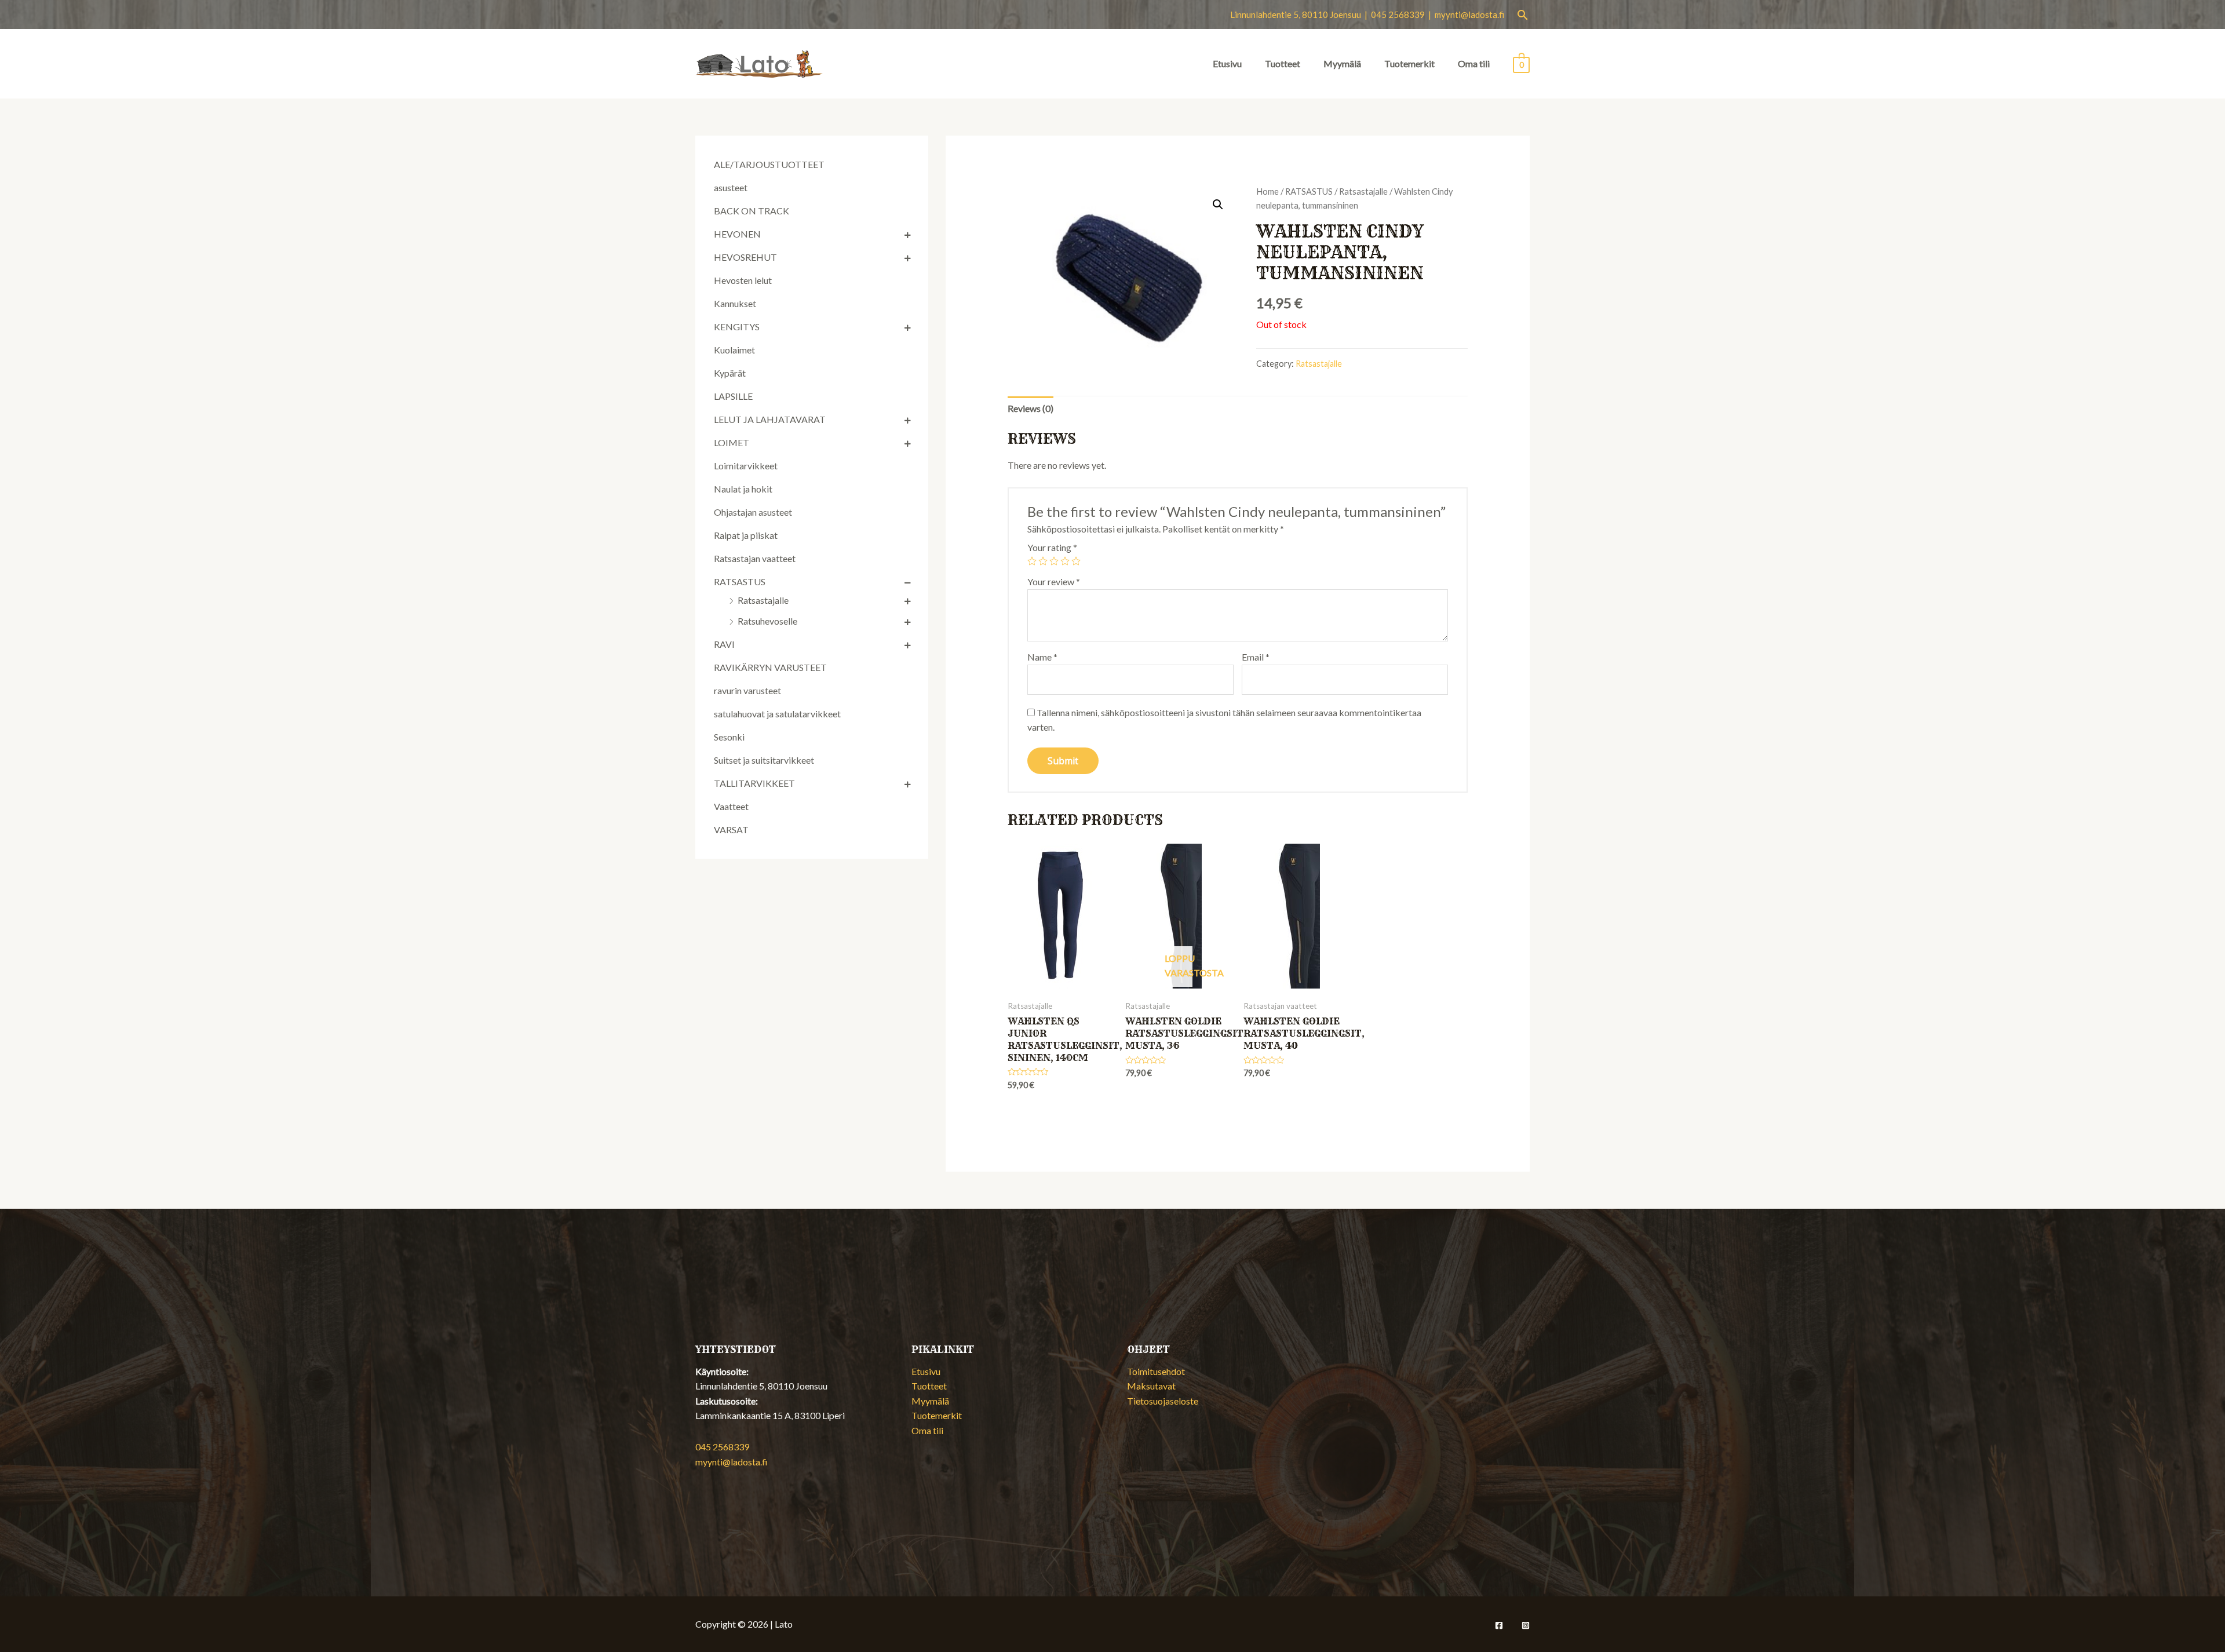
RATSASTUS (740, 581)
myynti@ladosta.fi (1469, 14)
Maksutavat (1151, 1386)
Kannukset (735, 303)
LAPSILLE (733, 396)
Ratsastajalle (763, 600)
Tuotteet (1283, 63)
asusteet (731, 187)
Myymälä (1342, 63)
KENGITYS (737, 327)
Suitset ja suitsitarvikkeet (764, 760)
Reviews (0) (1031, 408)
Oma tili (1474, 63)
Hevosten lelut (743, 280)
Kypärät (730, 373)
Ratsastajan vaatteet (755, 558)
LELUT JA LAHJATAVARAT (770, 419)
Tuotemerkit (1409, 63)
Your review (1054, 581)
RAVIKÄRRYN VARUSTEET (770, 667)
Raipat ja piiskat (746, 535)
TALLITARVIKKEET (754, 783)
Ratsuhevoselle (767, 621)
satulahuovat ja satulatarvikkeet (777, 714)
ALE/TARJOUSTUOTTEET (769, 164)
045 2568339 (722, 1447)
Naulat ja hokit (743, 489)
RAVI (724, 644)
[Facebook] (1499, 1625)
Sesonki (729, 737)
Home (1267, 191)
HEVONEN (737, 234)
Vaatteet (731, 806)
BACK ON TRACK (752, 211)
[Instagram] (1526, 1625)
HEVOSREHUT (745, 257)
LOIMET (732, 442)
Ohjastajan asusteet (753, 512)
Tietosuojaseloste (1163, 1401)
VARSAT (731, 829)
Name (1042, 657)
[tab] (1031, 409)
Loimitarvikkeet (746, 466)
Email (1256, 657)
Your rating (1052, 547)
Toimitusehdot (1156, 1371)
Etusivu (1227, 63)
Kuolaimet (734, 350)
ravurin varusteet (747, 690)
